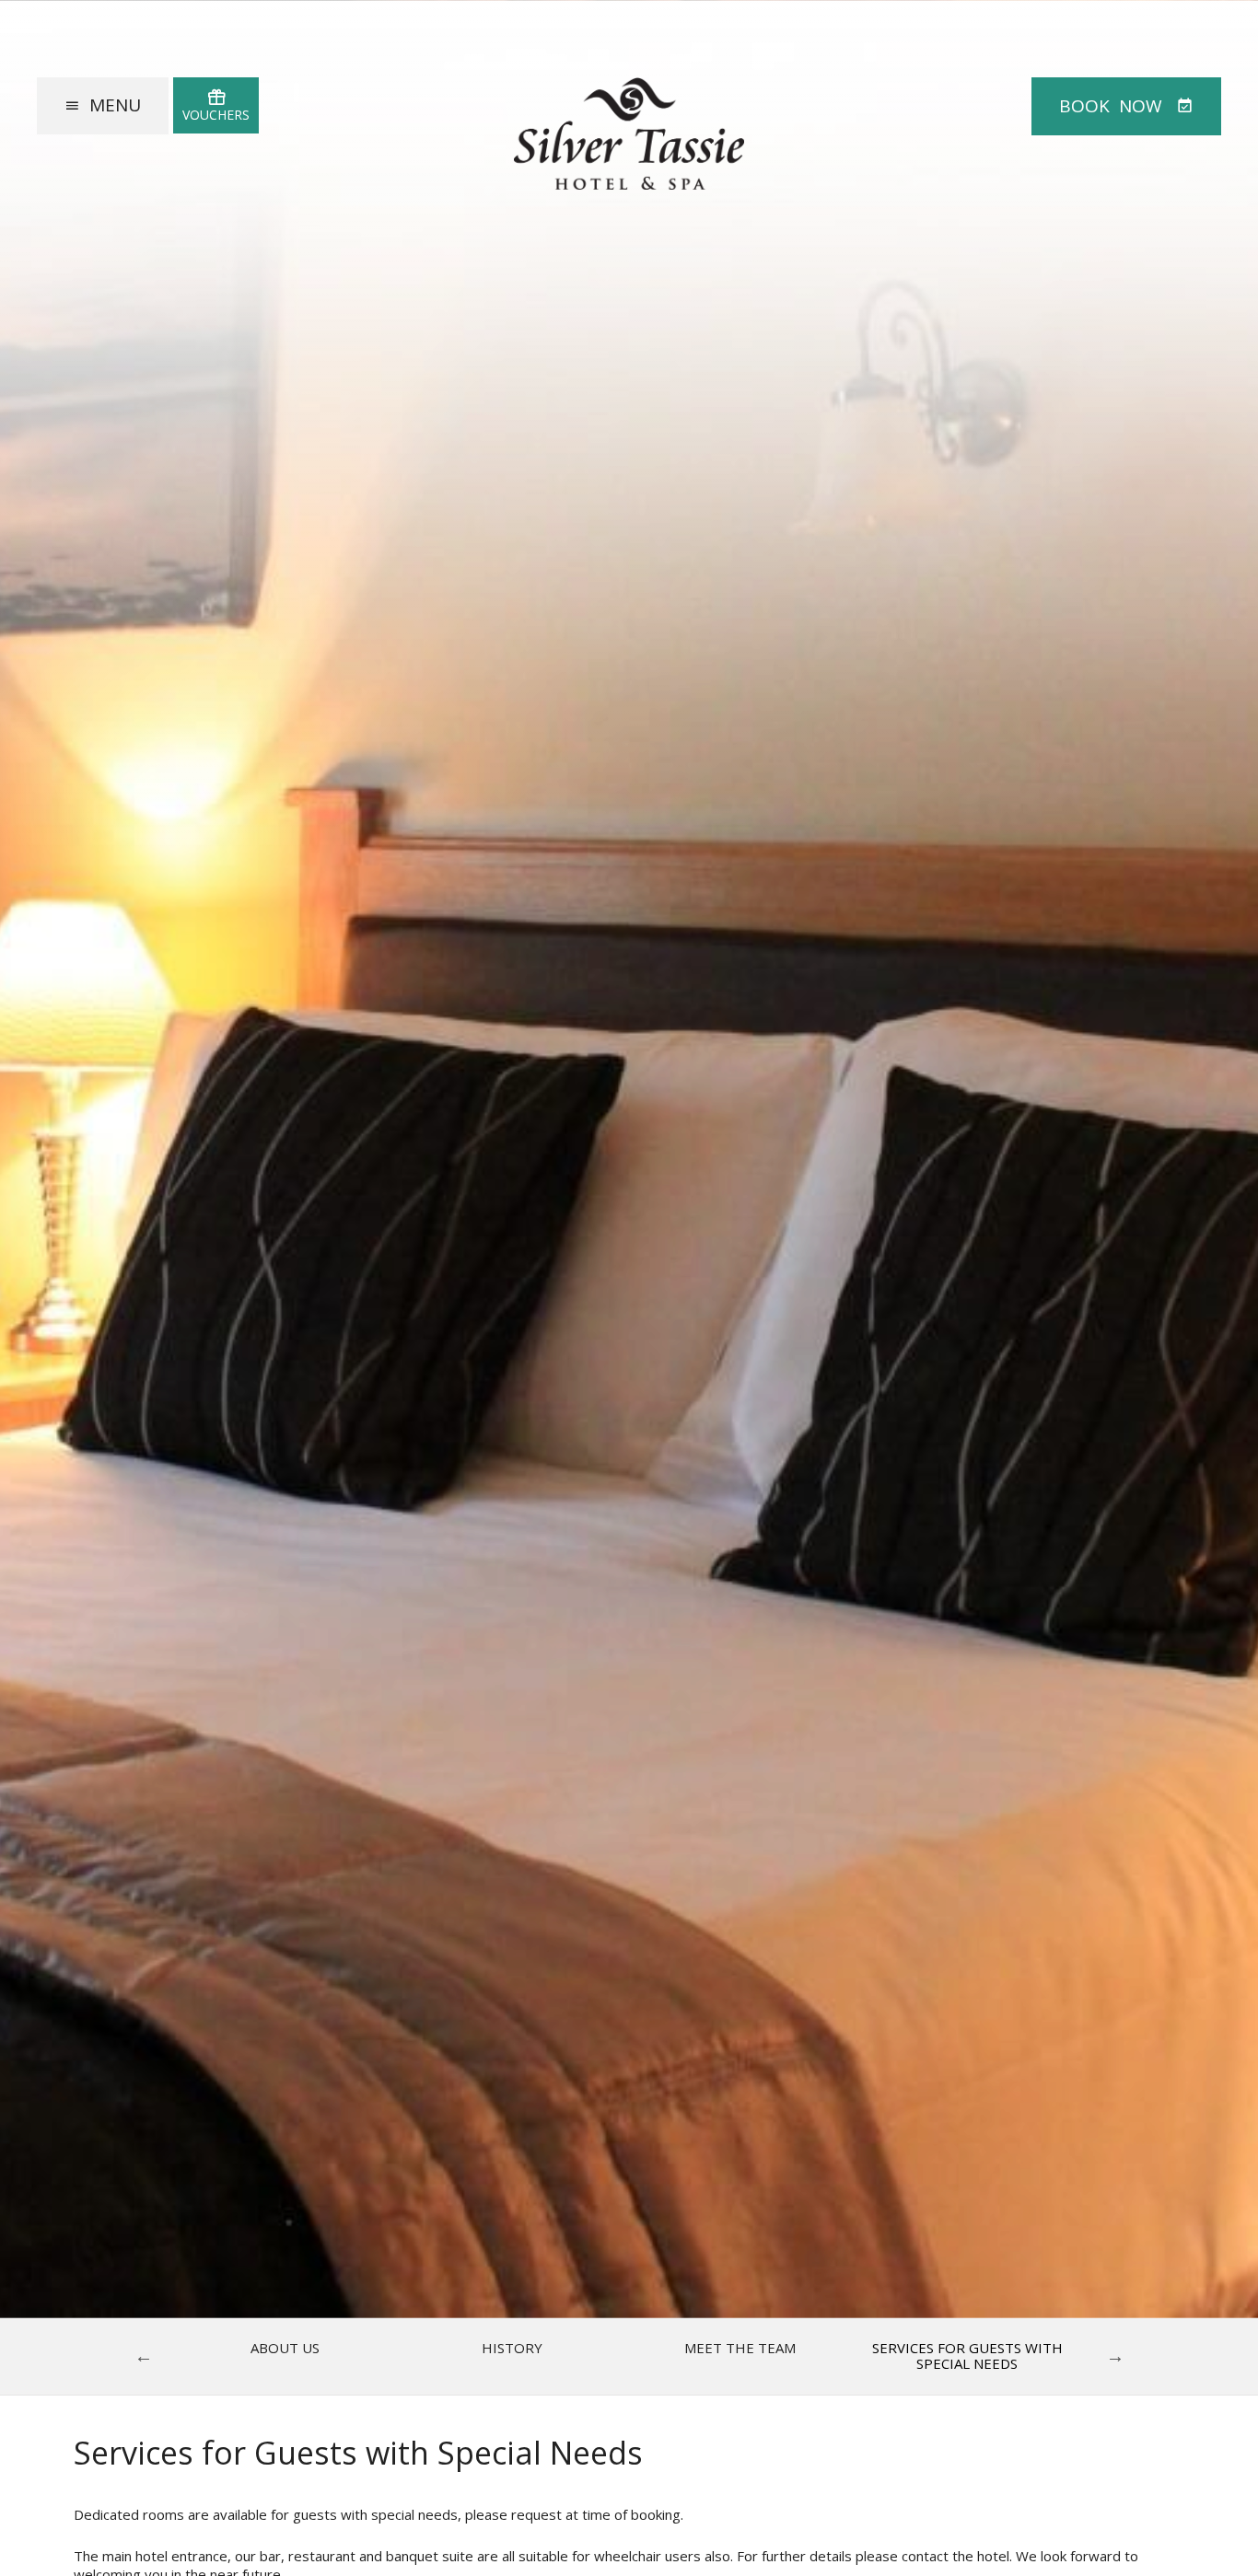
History (512, 2348)
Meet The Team (740, 2348)
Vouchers (216, 115)
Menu (115, 105)
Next (1115, 2356)
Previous (144, 2356)
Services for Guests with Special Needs (967, 2356)
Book (1111, 106)
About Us (285, 2348)
